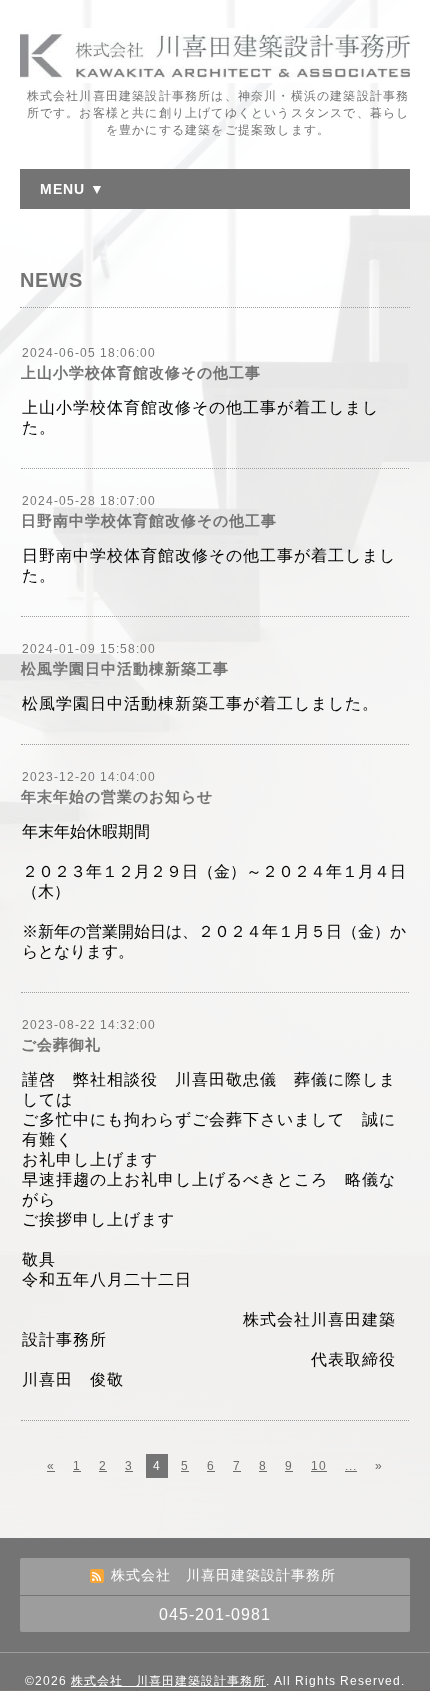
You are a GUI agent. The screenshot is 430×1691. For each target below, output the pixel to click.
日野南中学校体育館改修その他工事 (149, 520)
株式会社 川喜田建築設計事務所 (168, 1681)
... (351, 1466)
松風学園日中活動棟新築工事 (125, 668)
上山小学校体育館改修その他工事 (141, 372)
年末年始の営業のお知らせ (117, 796)
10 (319, 1466)
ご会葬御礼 (61, 1044)
